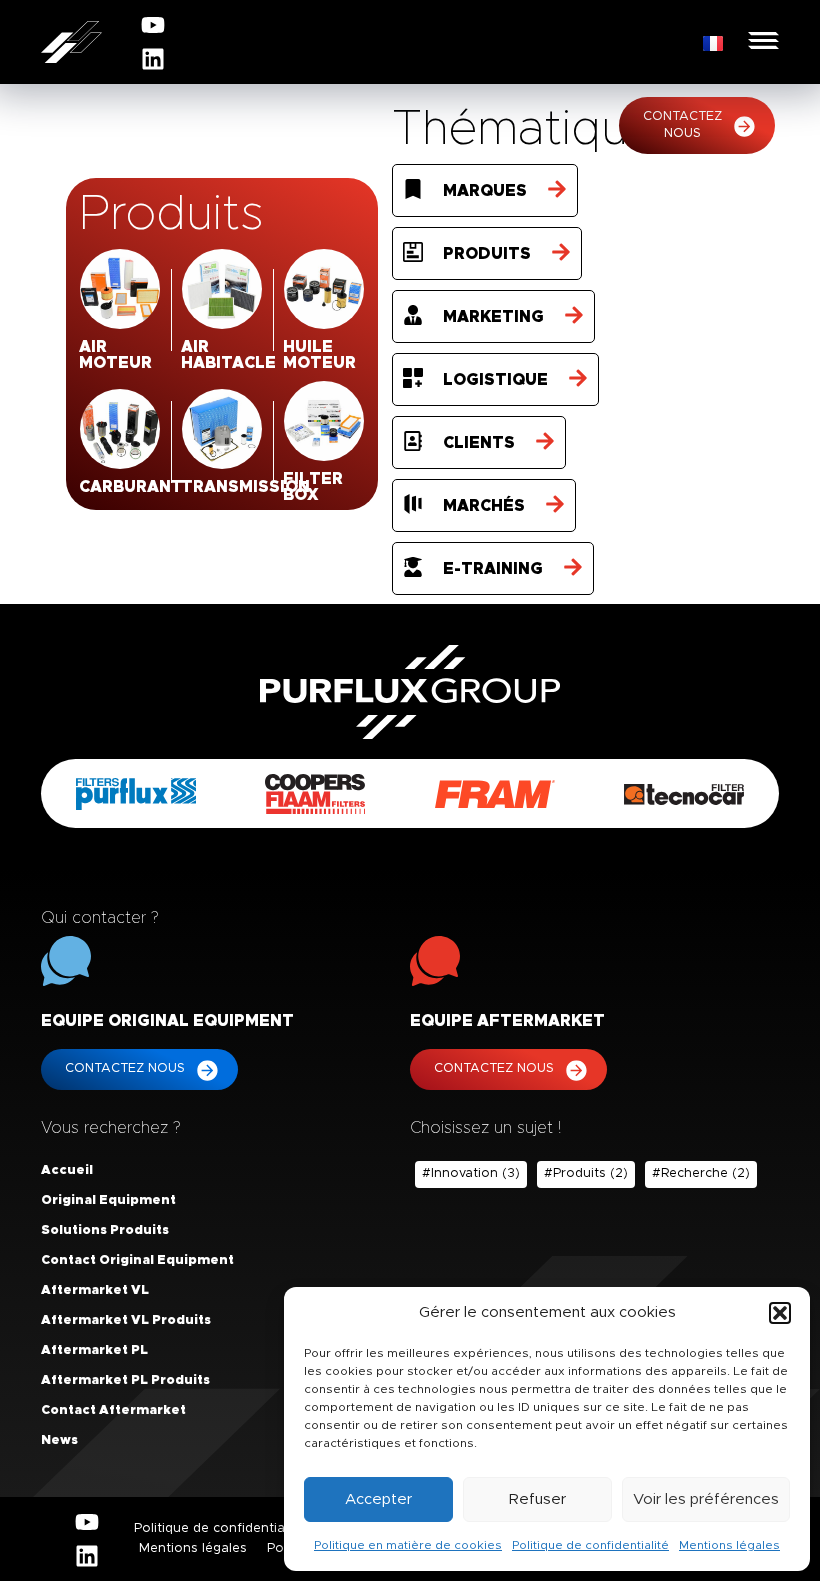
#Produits (586, 1174)
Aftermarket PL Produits (125, 1380)
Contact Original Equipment (137, 1260)
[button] (780, 1313)
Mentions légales (729, 1545)
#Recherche (701, 1174)
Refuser (537, 1499)
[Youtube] (153, 25)
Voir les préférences (706, 1499)
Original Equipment (108, 1200)
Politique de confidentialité (590, 1545)
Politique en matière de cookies (408, 1545)
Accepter (378, 1499)
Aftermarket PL (94, 1350)
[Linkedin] (153, 59)
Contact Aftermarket (113, 1410)
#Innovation (471, 1174)
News (59, 1440)
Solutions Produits (105, 1230)
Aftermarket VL (95, 1290)
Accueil (67, 1170)
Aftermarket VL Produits (126, 1320)
